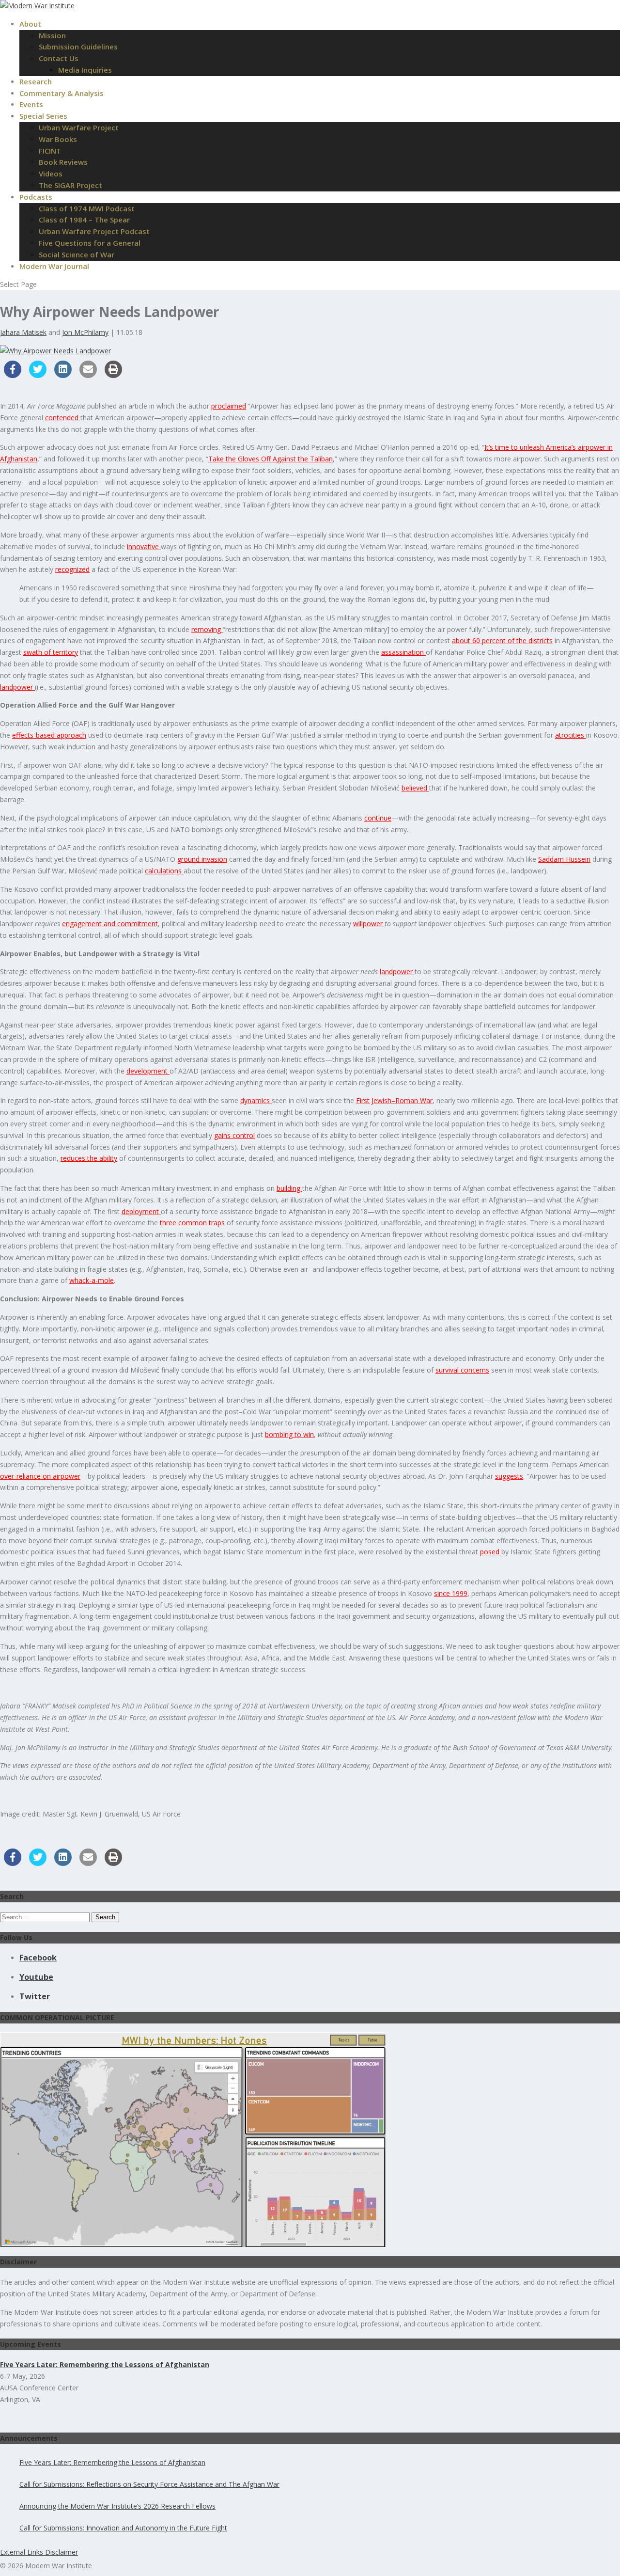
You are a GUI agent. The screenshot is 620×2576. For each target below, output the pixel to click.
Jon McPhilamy (85, 332)
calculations (164, 871)
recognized (72, 569)
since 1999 (451, 1593)
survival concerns (462, 1370)
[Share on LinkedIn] (63, 375)
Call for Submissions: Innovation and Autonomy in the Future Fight (123, 2528)
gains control (234, 1135)
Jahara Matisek (23, 332)
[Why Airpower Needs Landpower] (55, 351)
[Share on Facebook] (13, 375)
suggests (509, 1476)
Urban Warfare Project (79, 127)
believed (415, 788)
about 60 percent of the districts (502, 640)
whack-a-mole (92, 1280)
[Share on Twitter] (38, 375)
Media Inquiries (85, 70)
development (148, 1071)
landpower (17, 687)
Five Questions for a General (90, 243)
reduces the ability (89, 1158)
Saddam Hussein (564, 859)
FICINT (50, 151)
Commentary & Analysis (62, 93)
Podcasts (36, 197)
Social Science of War (77, 254)
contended (63, 418)
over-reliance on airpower (40, 1476)
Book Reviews (63, 162)
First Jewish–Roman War (394, 1100)
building (289, 1188)
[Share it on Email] (88, 375)
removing (207, 629)
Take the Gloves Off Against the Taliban (271, 459)
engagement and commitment (110, 924)
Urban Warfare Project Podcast (94, 231)
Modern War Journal (54, 266)
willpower (369, 924)
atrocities (571, 735)
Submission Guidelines (78, 47)
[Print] (113, 375)
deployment (141, 1211)
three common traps (192, 1223)
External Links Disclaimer (39, 2552)
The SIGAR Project (70, 185)
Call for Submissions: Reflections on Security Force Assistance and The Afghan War (149, 2484)
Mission (52, 35)
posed (491, 1552)
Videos (51, 174)
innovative (144, 546)
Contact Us (59, 58)
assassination (403, 652)
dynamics (256, 1100)
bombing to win (289, 1434)
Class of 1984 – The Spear (84, 220)
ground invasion (202, 859)
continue (378, 818)
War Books (58, 139)
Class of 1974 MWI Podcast (87, 208)
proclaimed (229, 406)
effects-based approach (49, 735)
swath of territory (51, 652)
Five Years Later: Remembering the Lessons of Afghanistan (112, 2462)
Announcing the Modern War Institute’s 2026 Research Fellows (117, 2506)
